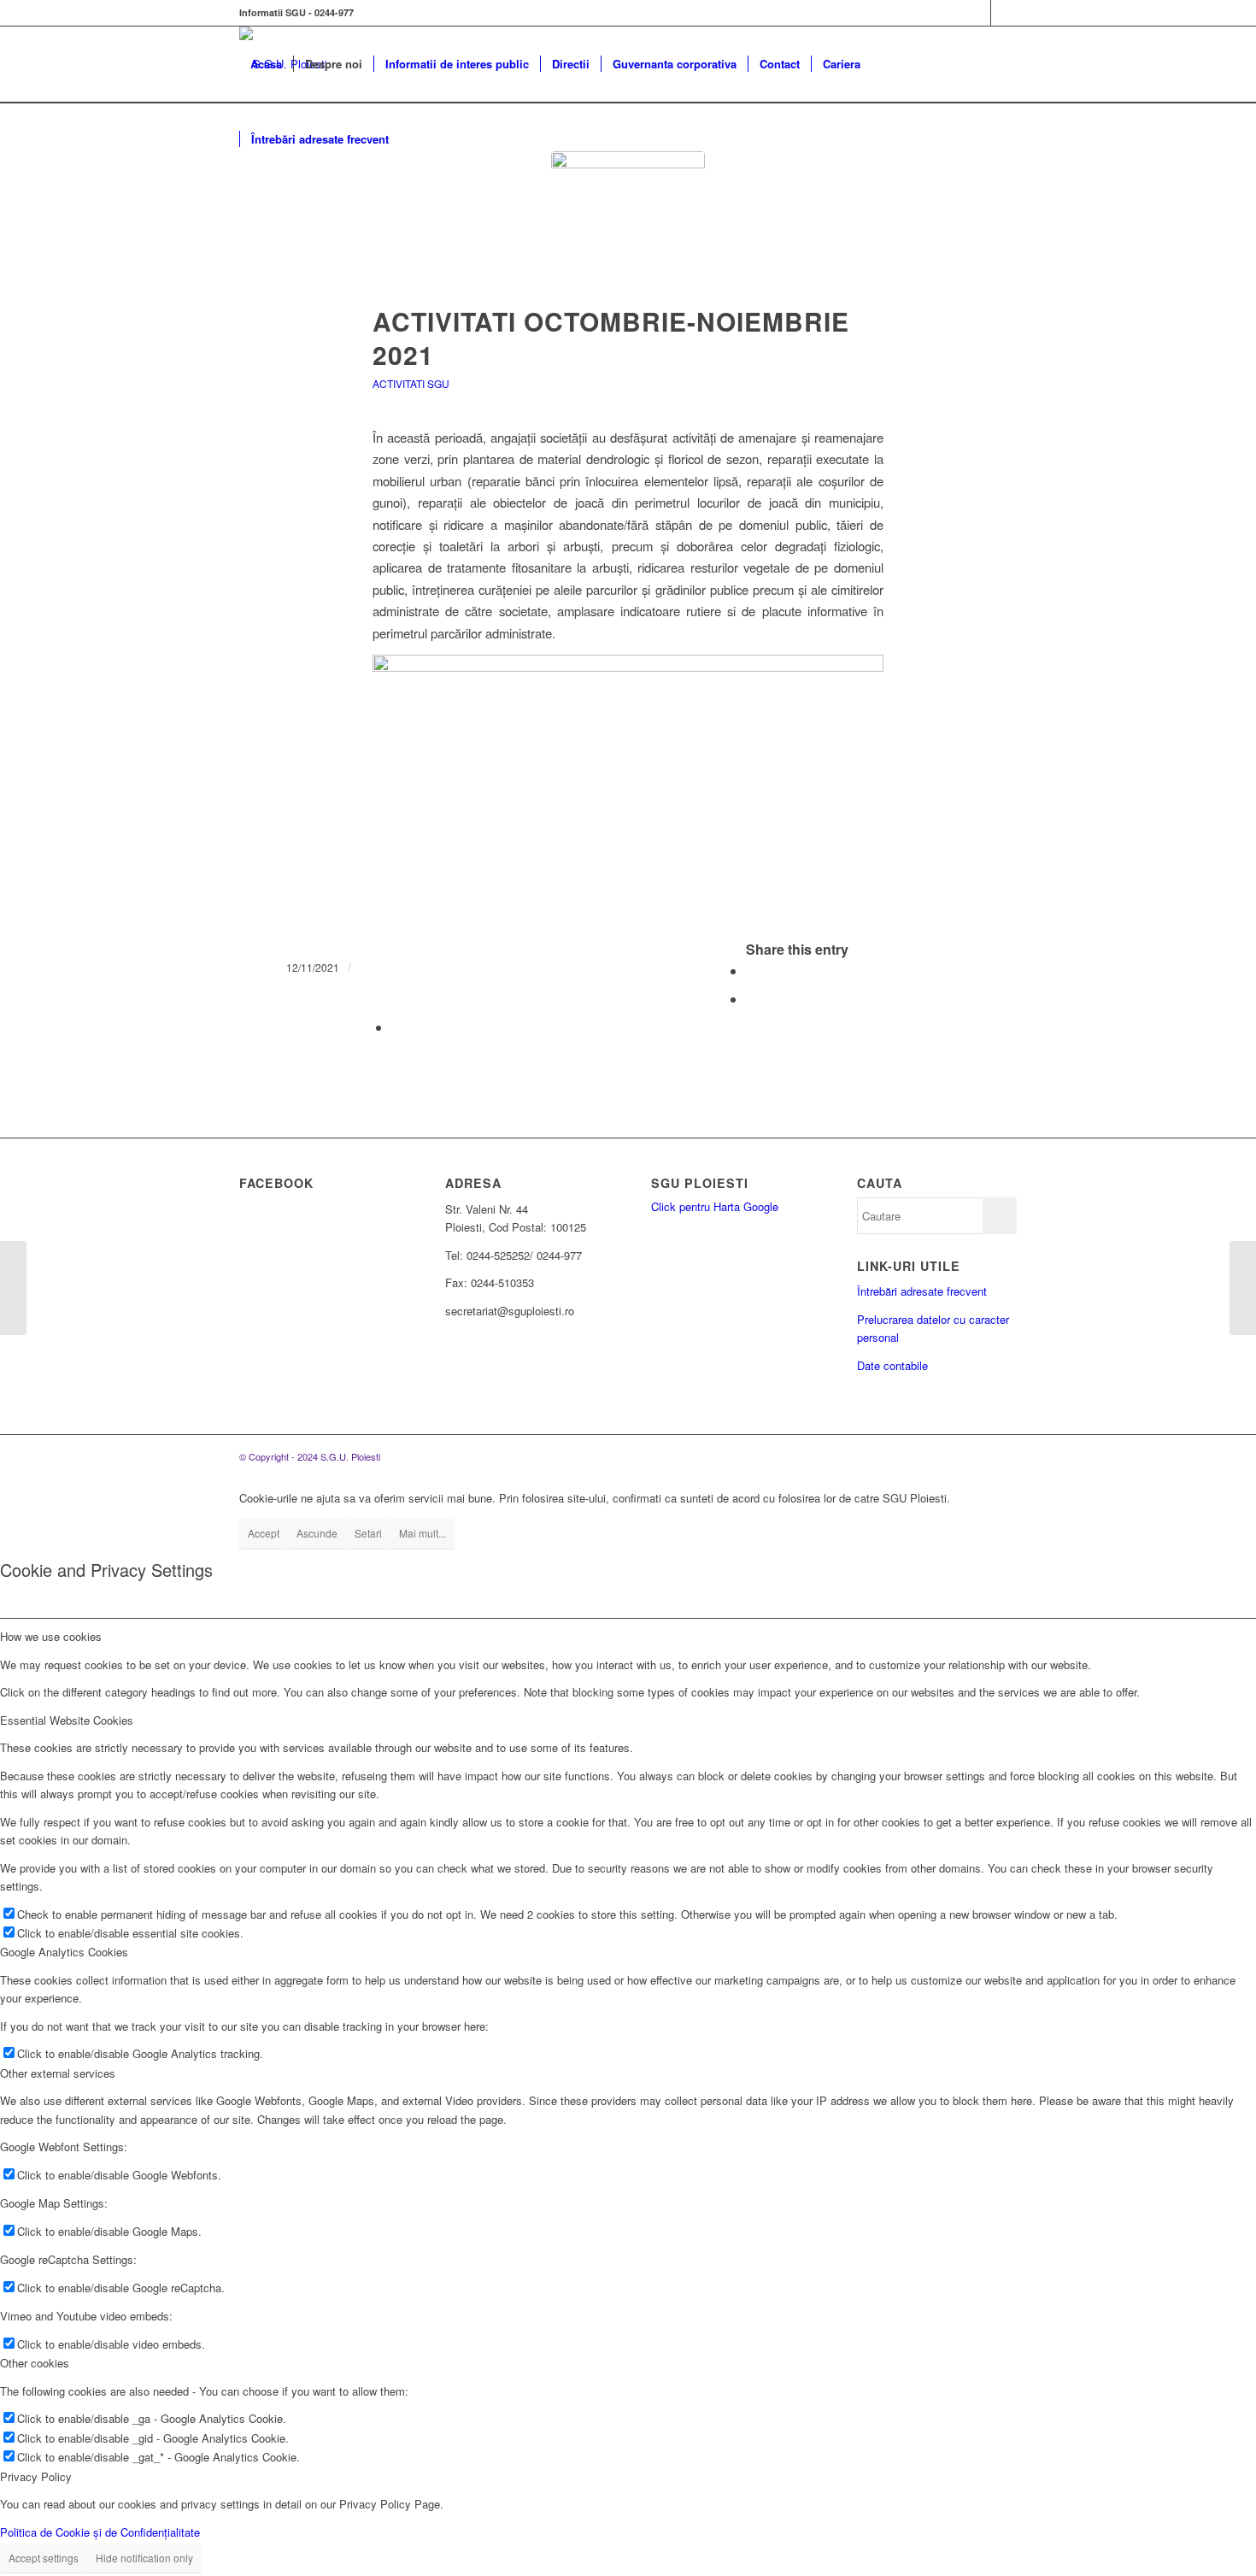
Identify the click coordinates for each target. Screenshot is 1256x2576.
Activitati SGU (411, 383)
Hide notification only (144, 2558)
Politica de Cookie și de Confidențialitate (100, 2532)
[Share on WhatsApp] (751, 999)
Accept (264, 1533)
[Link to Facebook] (978, 13)
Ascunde (317, 1533)
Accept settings (44, 2558)
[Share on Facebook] (751, 970)
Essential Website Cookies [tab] (67, 1720)
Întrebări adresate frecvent (922, 1291)
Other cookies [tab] (35, 2363)
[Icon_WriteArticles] (628, 228)
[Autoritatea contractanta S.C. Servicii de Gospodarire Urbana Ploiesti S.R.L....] (1243, 1288)
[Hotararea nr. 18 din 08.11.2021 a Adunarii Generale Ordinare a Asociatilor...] (13, 1288)
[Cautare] (417, 139)
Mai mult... (423, 1533)
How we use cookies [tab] (51, 1636)
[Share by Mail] (396, 1027)
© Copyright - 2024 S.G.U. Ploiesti (310, 1456)
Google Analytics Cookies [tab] (64, 1952)
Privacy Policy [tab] (36, 2476)
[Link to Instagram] (1004, 13)
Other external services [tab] (58, 2073)
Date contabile (892, 1365)
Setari (368, 1533)
